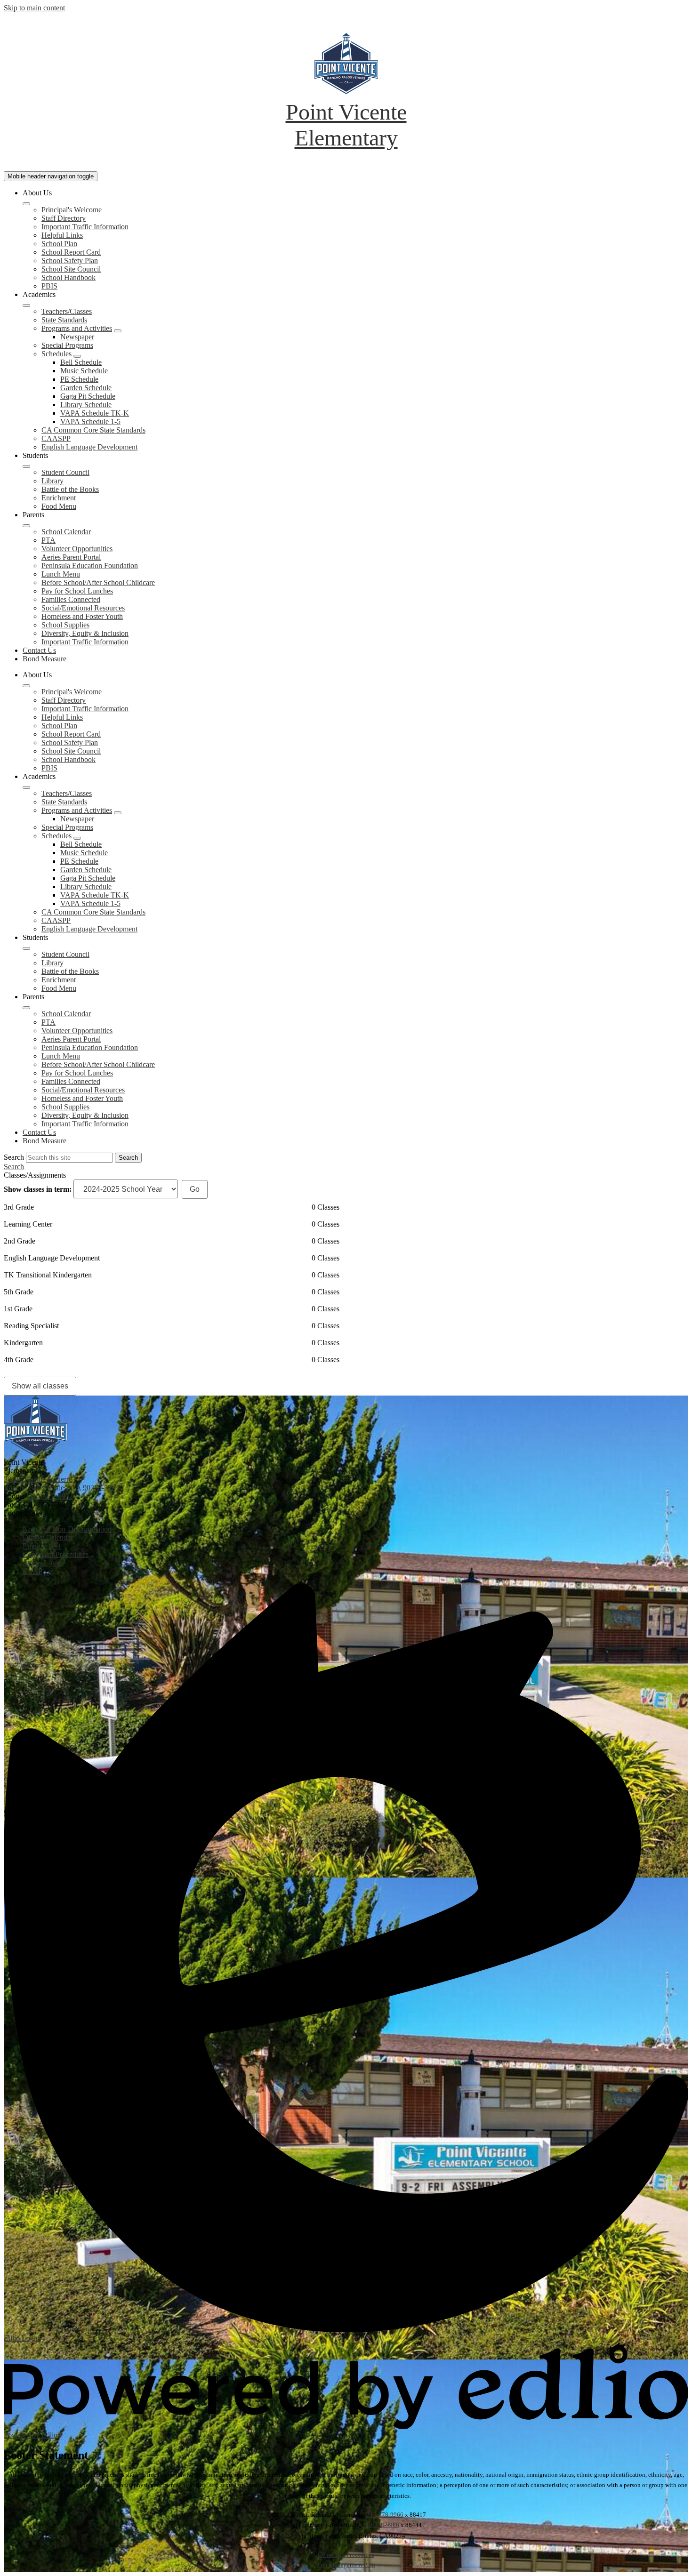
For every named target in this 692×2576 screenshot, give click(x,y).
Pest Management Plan (346, 2565)
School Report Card (71, 252)
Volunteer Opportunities (77, 549)
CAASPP (56, 438)
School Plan (59, 244)
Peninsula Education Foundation (90, 566)
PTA (48, 540)
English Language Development (89, 447)
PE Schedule (79, 379)
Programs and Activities (77, 328)
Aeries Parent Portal (71, 557)
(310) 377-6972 (50, 1496)
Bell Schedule (81, 362)
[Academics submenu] (26, 305)
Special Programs (67, 345)
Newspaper (77, 337)
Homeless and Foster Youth (82, 616)
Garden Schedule (86, 388)
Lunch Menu (61, 574)
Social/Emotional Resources (83, 608)
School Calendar (66, 532)
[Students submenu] (26, 466)
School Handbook (68, 277)
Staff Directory (64, 218)
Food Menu (59, 506)
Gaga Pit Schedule (88, 396)
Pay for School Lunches (77, 591)
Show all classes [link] (40, 1386)
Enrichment (59, 498)
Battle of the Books (70, 489)
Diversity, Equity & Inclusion (85, 633)
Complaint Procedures (346, 2555)
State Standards (64, 320)
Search (14, 1157)
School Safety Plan (70, 261)
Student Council (65, 472)
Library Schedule (86, 405)
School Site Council (71, 269)
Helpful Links (62, 235)
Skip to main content (34, 8)
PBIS (49, 286)
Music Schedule (84, 371)
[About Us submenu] (26, 204)
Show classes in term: (38, 1189)
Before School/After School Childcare (98, 582)
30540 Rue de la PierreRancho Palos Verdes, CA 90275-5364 (61, 1483)
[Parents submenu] (26, 526)
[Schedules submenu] (77, 356)
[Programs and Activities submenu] (118, 331)
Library (52, 481)
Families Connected (71, 599)
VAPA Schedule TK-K (95, 413)
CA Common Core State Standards (93, 430)
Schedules (56, 354)
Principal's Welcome (72, 210)
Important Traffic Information (85, 227)
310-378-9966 (385, 2515)
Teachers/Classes (67, 311)
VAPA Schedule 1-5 (90, 421)
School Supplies (65, 625)
